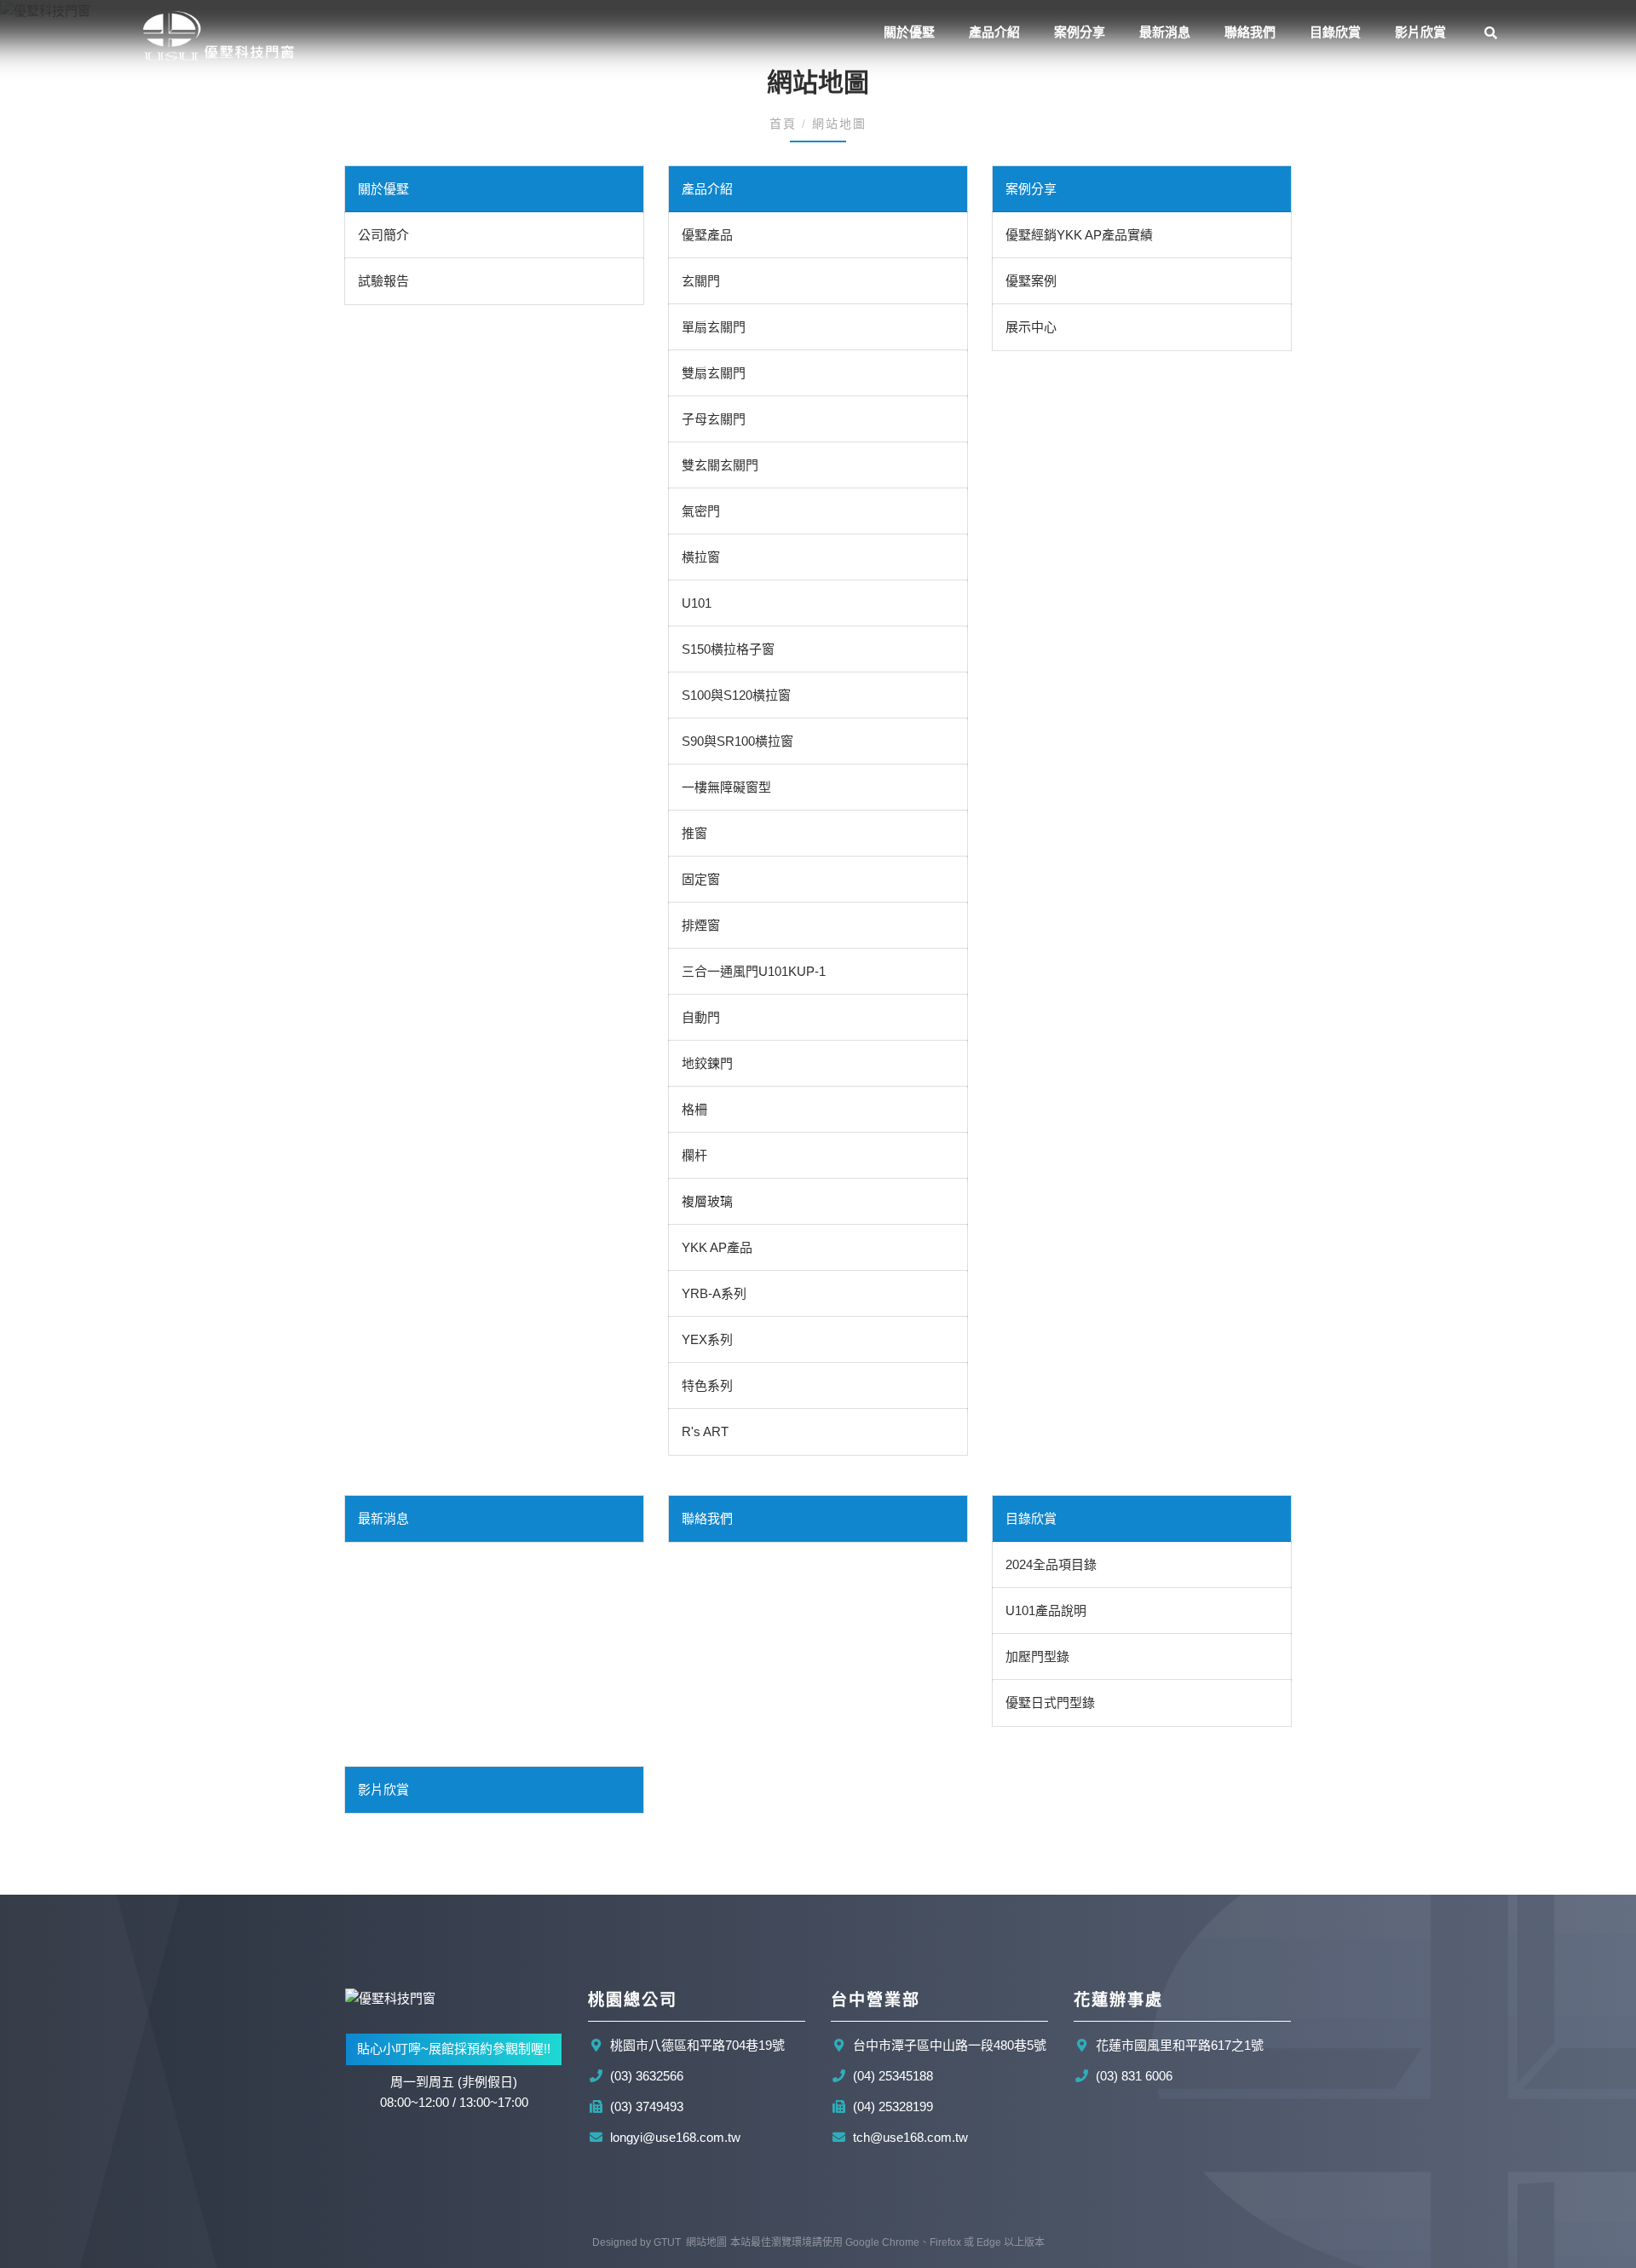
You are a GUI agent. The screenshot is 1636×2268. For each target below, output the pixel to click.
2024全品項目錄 (1051, 1564)
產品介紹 (994, 32)
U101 (697, 603)
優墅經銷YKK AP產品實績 (1079, 235)
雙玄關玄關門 (720, 465)
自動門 (701, 1017)
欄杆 (694, 1155)
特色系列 (707, 1385)
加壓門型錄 (1037, 1656)
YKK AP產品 (717, 1247)
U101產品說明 (1046, 1610)
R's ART (705, 1431)
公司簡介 (383, 235)
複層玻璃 (707, 1201)
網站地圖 (706, 2242)
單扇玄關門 (714, 327)
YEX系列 (707, 1339)
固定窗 (701, 879)
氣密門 (701, 511)
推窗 (694, 833)
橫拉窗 (701, 557)
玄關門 (701, 281)
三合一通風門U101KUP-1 (754, 971)
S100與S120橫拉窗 (736, 695)
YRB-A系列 (714, 1293)
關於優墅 (909, 32)
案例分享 (1080, 32)
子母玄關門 (714, 419)
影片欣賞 (1420, 32)
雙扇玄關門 (714, 373)
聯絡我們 (1250, 32)
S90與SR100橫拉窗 (737, 741)
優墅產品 (707, 235)
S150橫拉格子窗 (728, 649)
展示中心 (1031, 327)
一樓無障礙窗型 (726, 787)
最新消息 (1165, 32)
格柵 (694, 1109)
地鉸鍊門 (707, 1063)
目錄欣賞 (1031, 1518)
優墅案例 (1031, 281)
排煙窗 (701, 925)
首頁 (786, 124)
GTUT (667, 2242)
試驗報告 (383, 281)
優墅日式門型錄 (1050, 1702)
